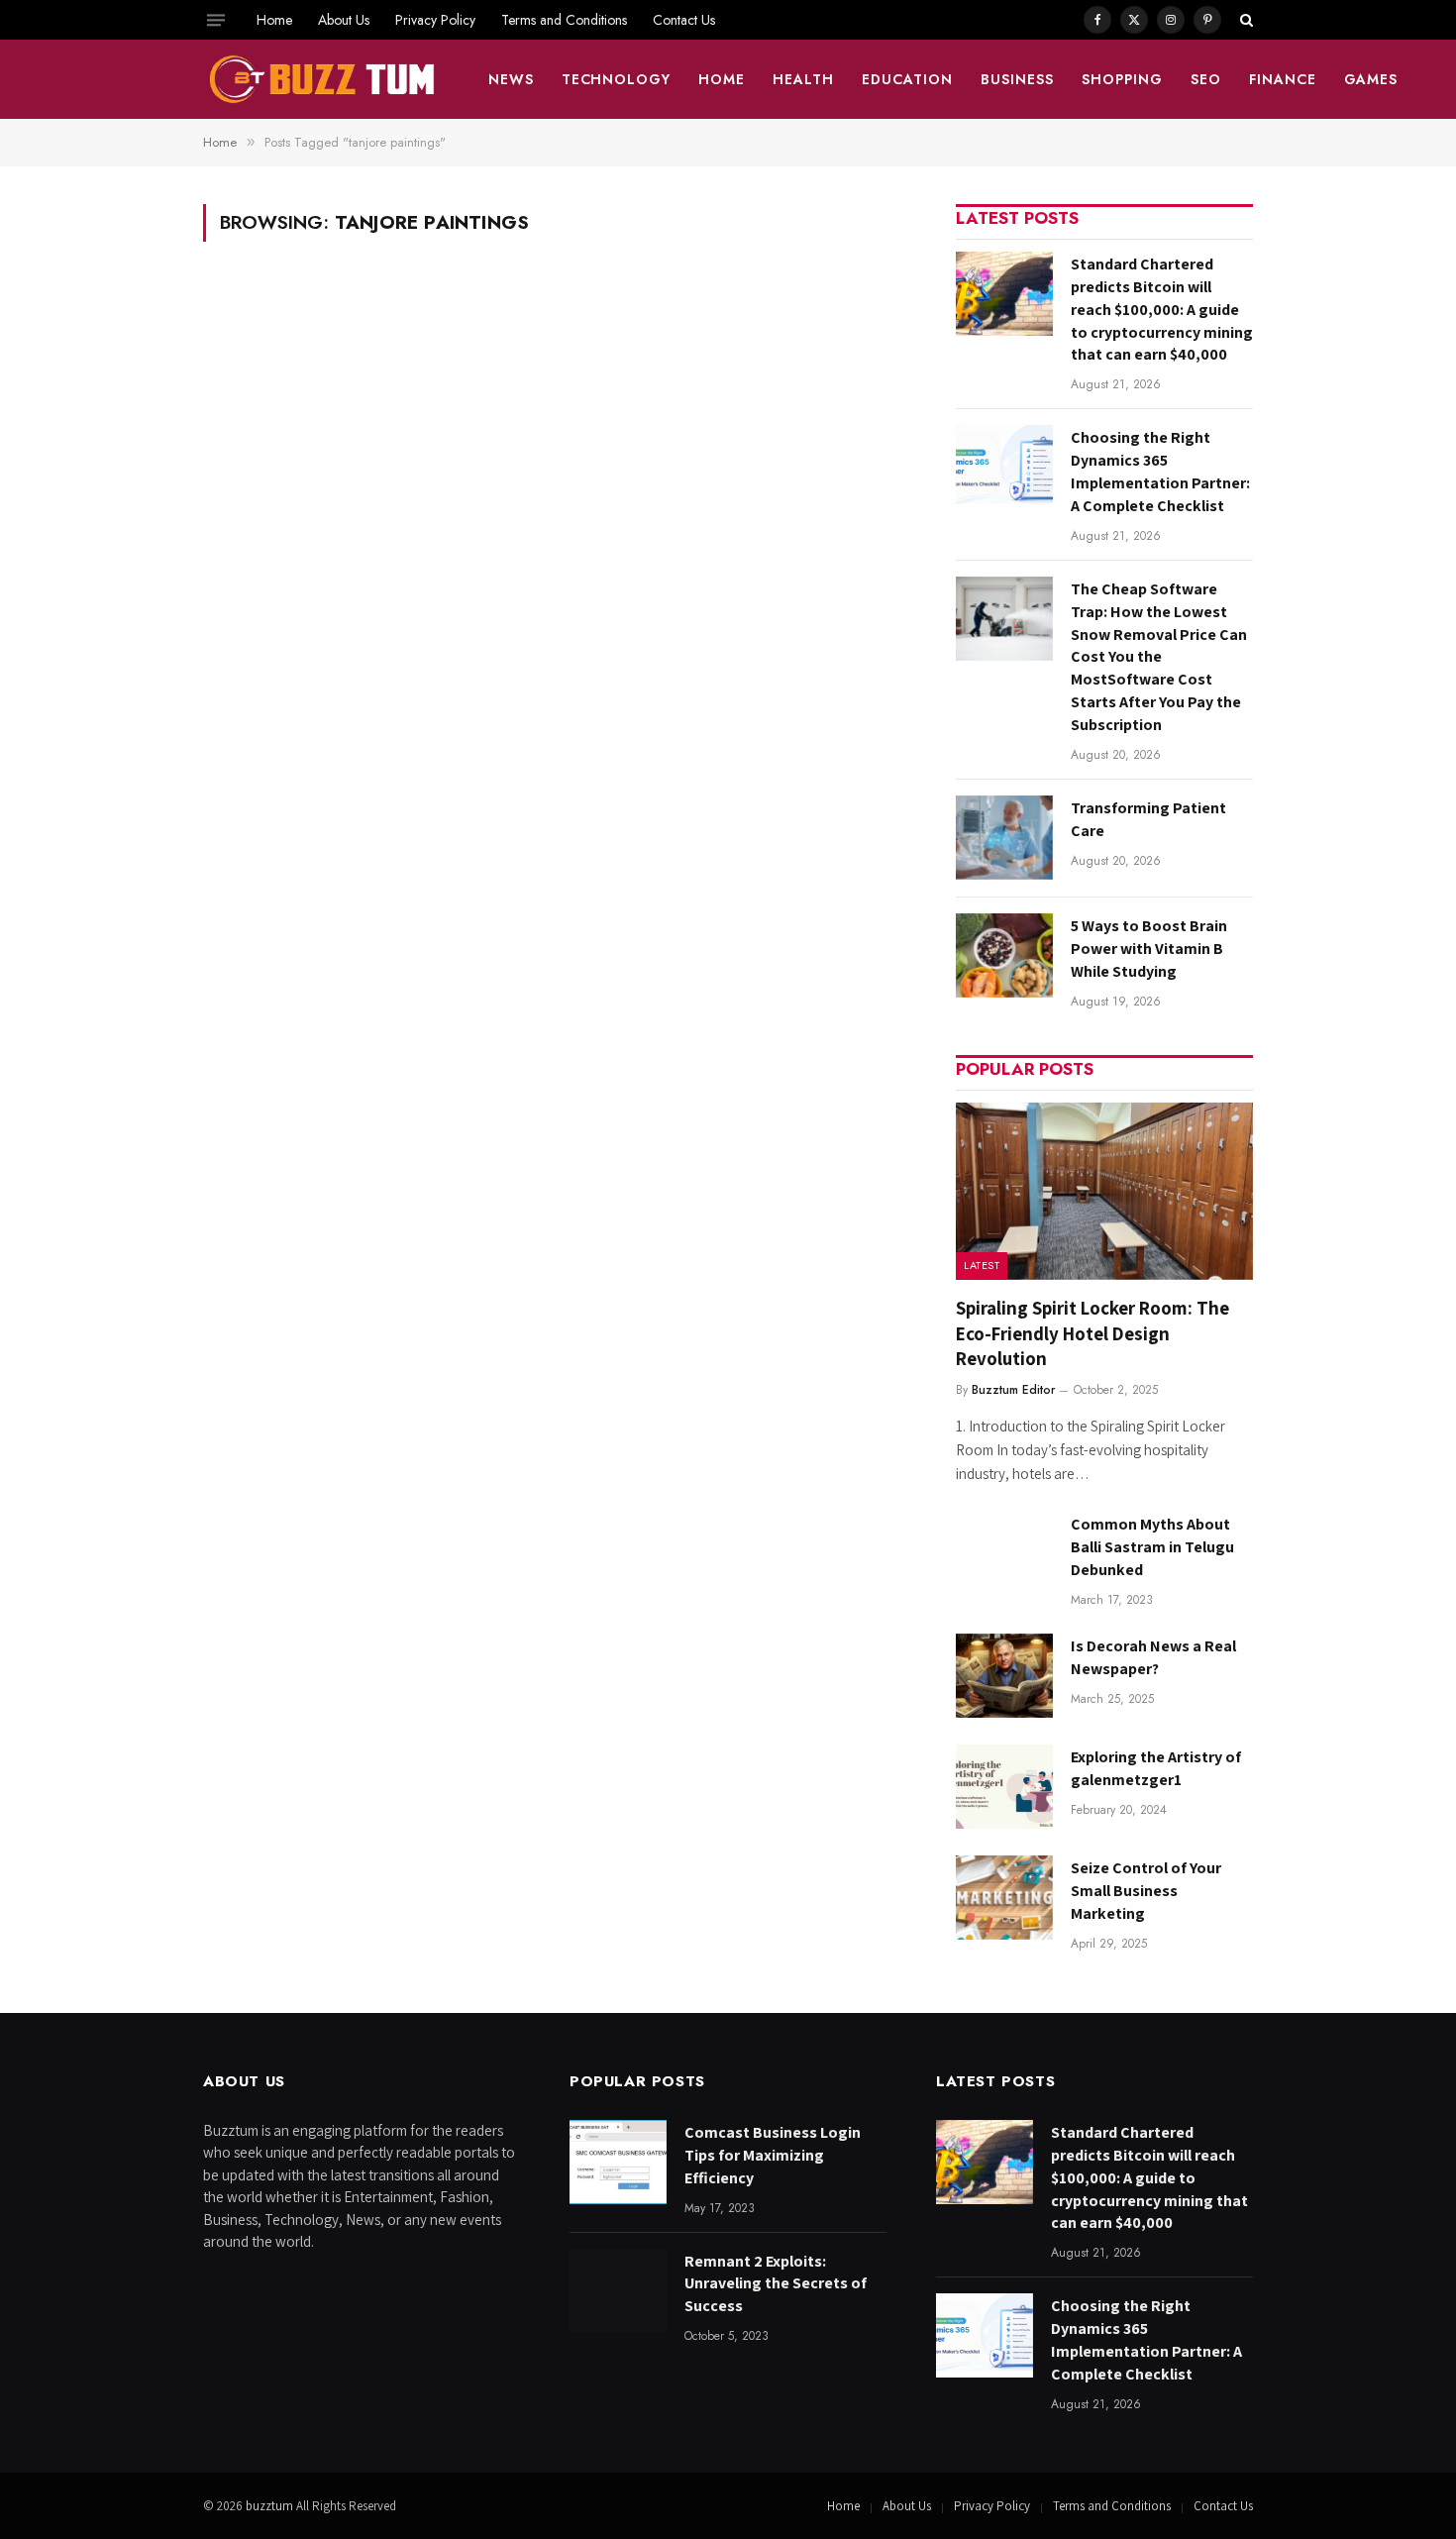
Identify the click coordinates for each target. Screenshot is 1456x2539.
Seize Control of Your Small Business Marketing (1146, 1891)
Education (907, 79)
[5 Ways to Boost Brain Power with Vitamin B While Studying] (1004, 955)
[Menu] (216, 20)
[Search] (1245, 20)
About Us (344, 20)
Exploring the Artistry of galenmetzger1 (1156, 1768)
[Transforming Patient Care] (1004, 838)
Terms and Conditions (564, 20)
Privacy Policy (435, 20)
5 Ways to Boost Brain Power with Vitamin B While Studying (1149, 949)
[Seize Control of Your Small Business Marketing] (1004, 1898)
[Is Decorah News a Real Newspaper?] (1004, 1676)
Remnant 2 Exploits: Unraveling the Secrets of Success (776, 2284)
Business (1017, 79)
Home (274, 20)
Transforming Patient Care (1148, 819)
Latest (982, 1265)
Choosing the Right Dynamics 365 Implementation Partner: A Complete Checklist (1160, 472)
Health (803, 79)
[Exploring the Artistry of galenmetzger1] (1004, 1787)
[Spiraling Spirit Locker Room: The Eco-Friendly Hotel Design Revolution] (1104, 1191)
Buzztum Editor (1013, 1390)
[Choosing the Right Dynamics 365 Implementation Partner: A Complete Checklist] (1004, 467)
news (511, 79)
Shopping (1122, 79)
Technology (617, 79)
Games (1371, 79)
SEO (1206, 79)
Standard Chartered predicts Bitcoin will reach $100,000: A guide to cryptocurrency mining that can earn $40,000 (1162, 310)
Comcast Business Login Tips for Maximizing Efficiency (773, 2155)
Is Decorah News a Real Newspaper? (1153, 1657)
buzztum (271, 2506)
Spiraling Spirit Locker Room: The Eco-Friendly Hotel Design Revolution (1092, 1333)
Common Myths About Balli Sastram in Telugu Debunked (1152, 1547)
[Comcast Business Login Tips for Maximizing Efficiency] (618, 2162)
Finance (1283, 79)
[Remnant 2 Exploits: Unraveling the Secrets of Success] (618, 2291)
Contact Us (684, 20)
